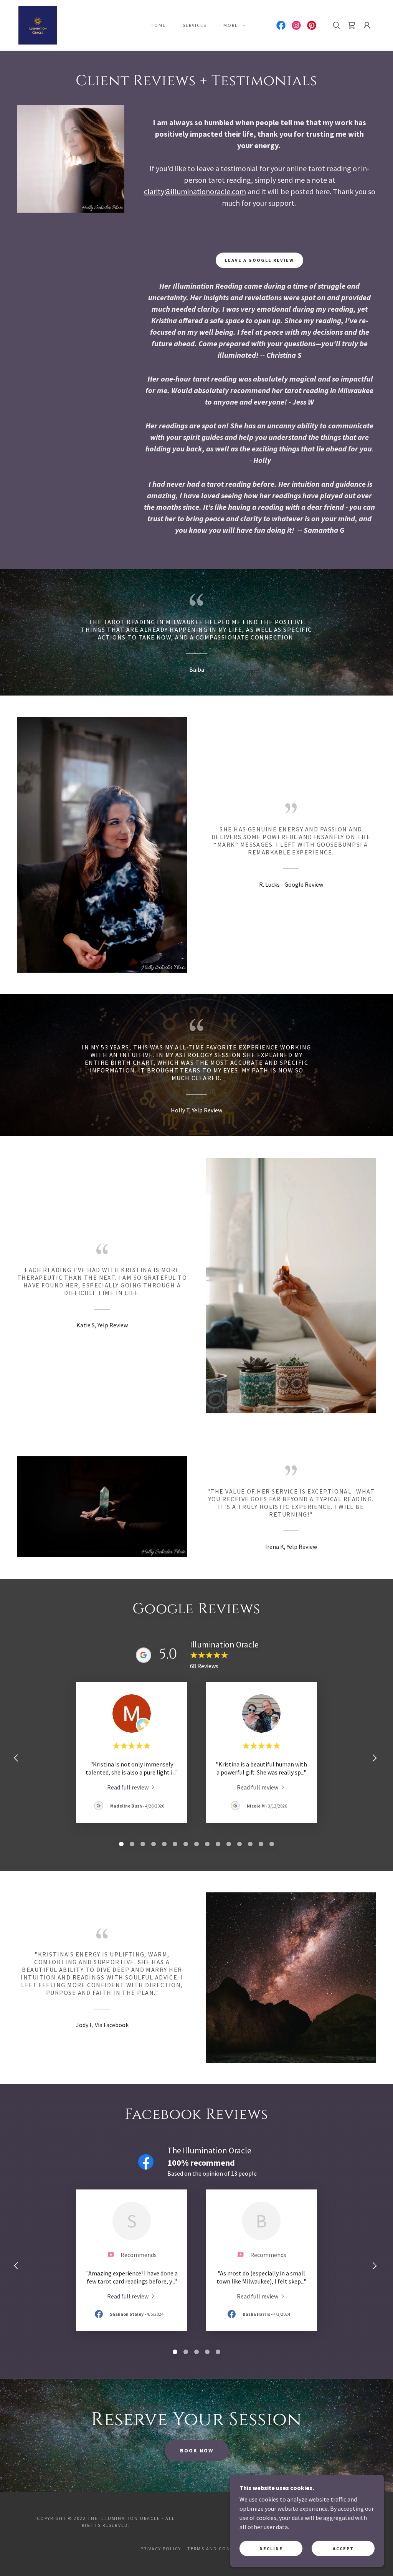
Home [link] (158, 25)
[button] (233, 25)
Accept (343, 2549)
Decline (271, 2549)
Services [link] (195, 25)
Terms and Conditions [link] (220, 2549)
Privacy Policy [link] (161, 2549)
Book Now (197, 2450)
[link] (38, 25)
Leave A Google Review (259, 260)
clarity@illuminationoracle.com (195, 191)
